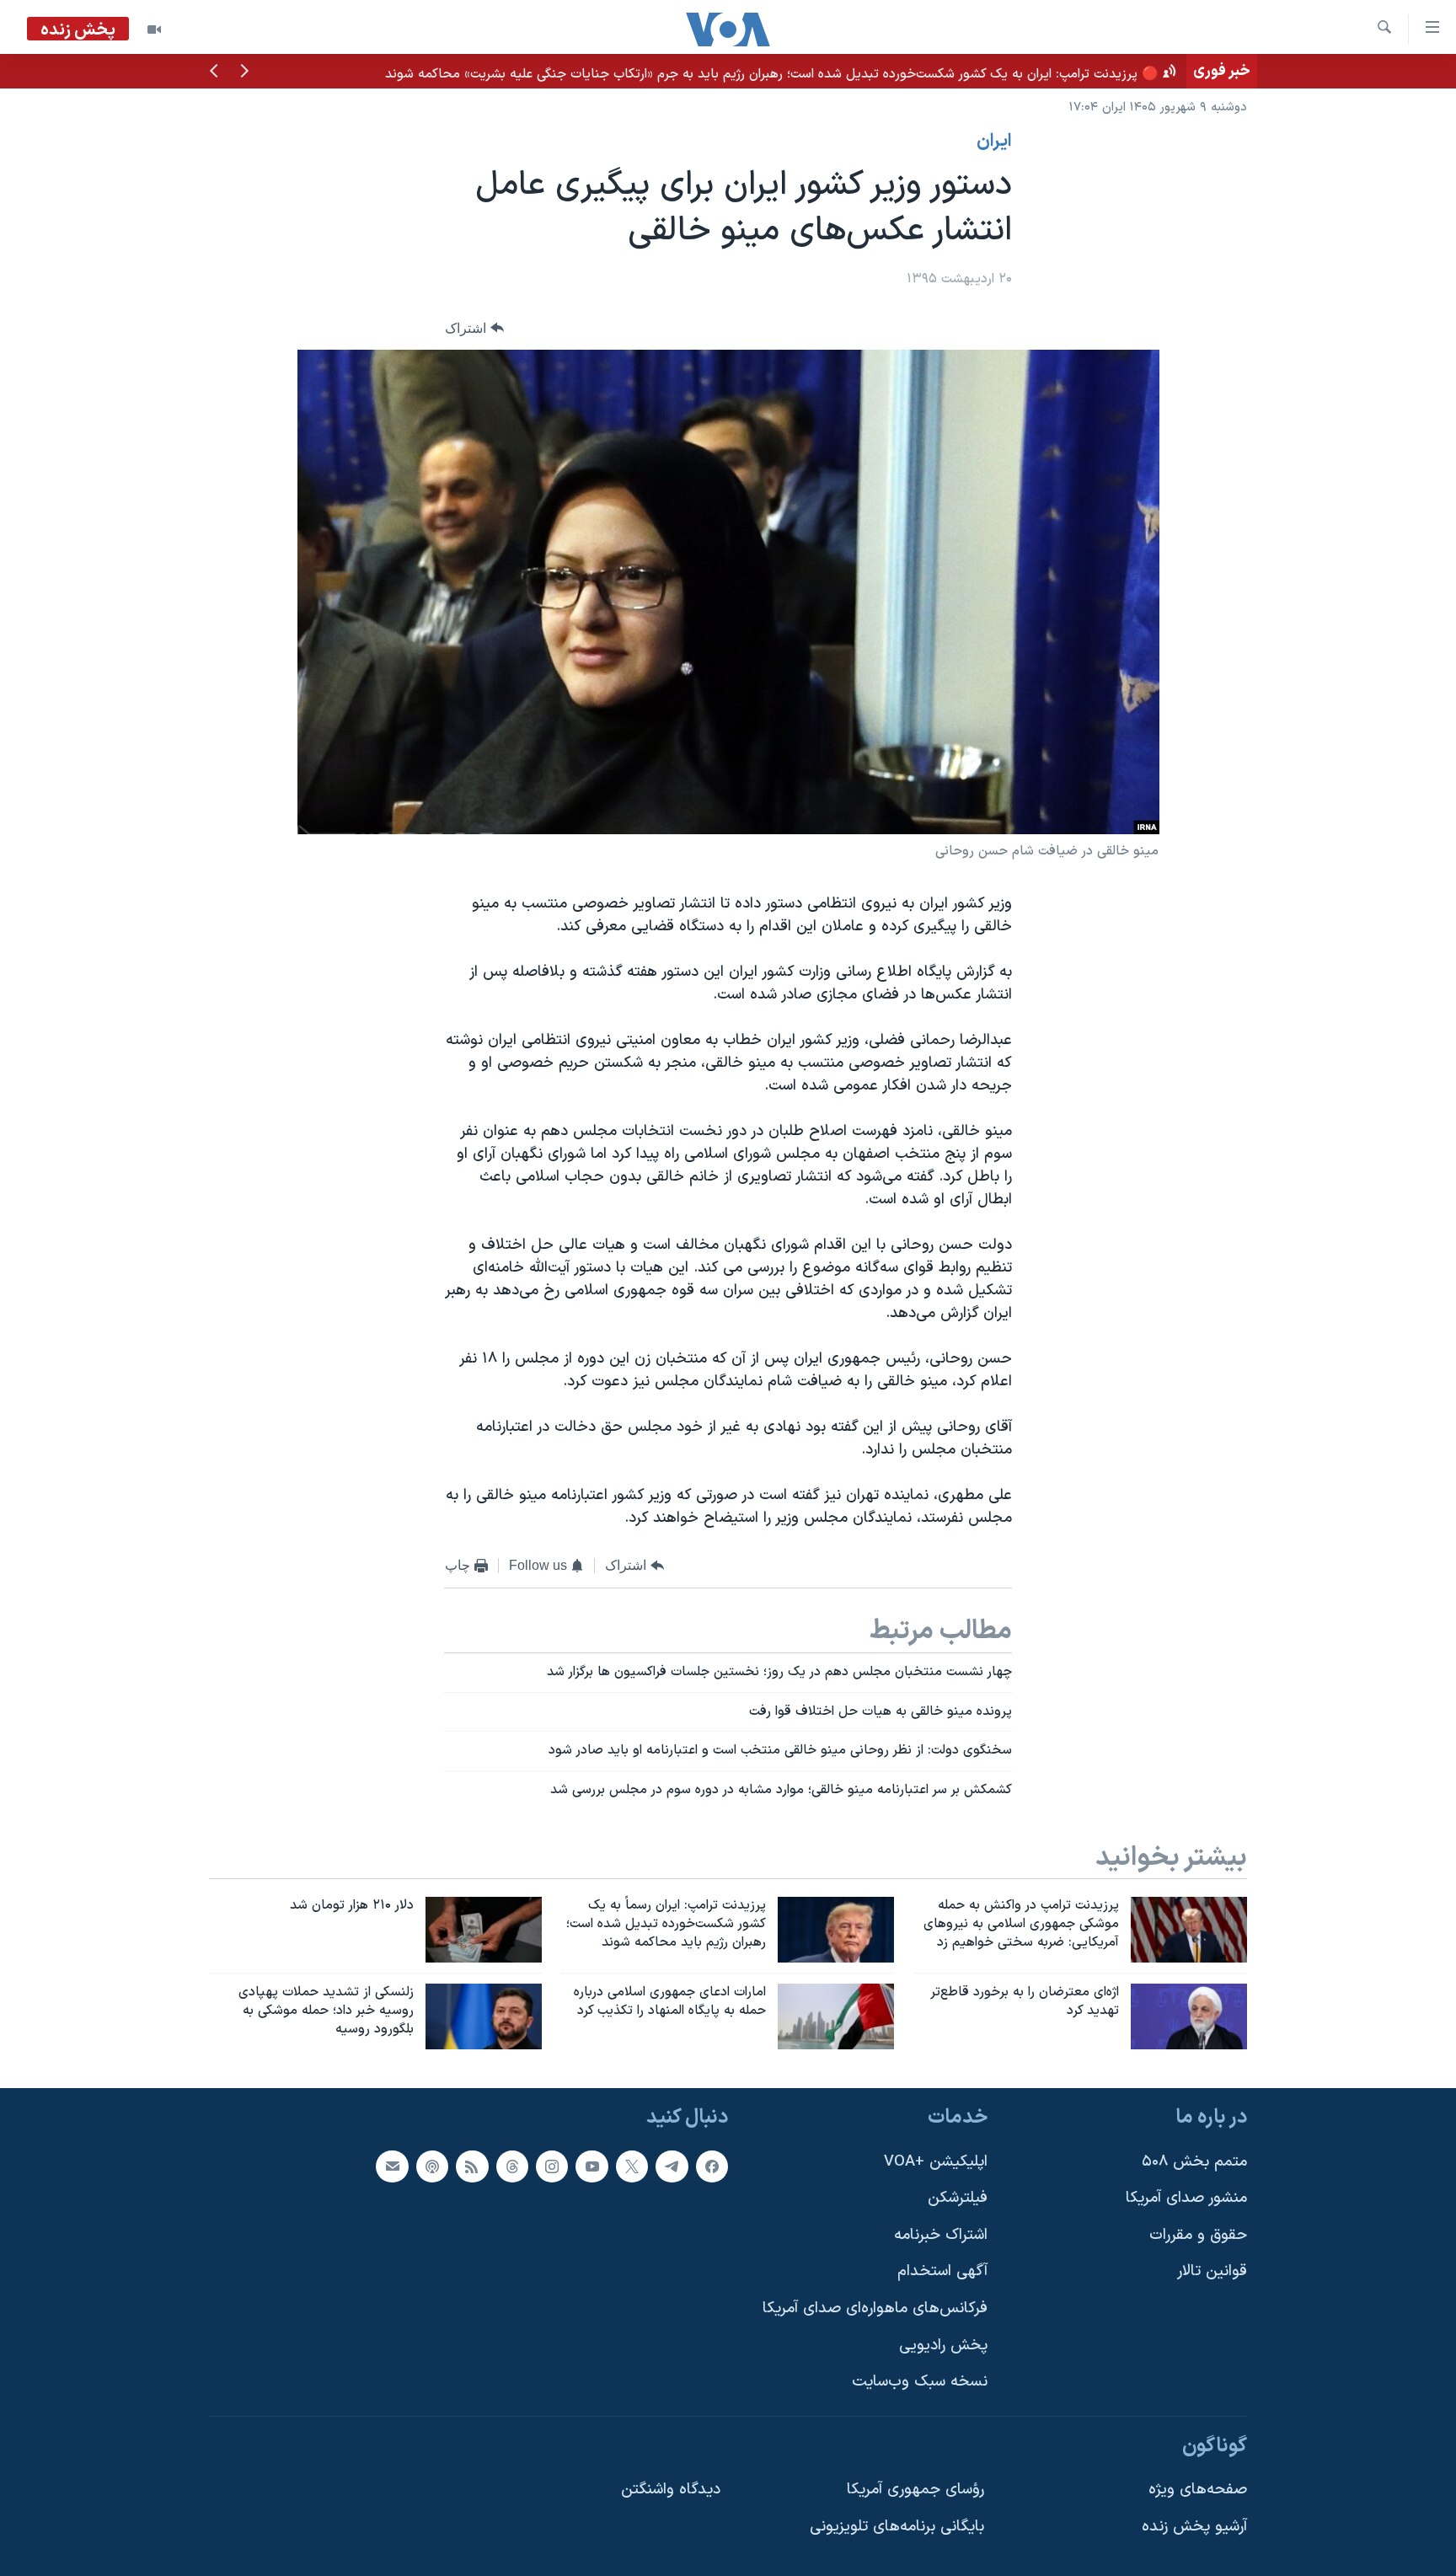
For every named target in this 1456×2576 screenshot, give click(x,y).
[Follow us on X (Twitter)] (632, 2166)
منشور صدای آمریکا (1186, 2198)
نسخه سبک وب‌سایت (920, 2382)
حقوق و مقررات (1198, 2235)
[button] (244, 72)
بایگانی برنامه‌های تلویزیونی (897, 2527)
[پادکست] (432, 2166)
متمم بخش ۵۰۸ (1194, 2161)
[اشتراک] (392, 2166)
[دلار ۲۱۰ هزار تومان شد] (484, 1930)
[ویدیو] (154, 29)
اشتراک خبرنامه (941, 2235)
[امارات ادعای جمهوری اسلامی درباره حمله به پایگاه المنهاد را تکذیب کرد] (836, 2016)
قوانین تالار (1212, 2271)
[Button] (474, 328)
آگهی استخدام (942, 2271)
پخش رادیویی (943, 2346)
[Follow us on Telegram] (672, 2166)
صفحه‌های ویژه (1198, 2490)
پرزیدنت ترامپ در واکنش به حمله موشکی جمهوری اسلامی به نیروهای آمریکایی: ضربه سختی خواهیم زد (893, 71)
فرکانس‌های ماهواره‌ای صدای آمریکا (875, 2308)
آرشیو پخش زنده (1194, 2527)
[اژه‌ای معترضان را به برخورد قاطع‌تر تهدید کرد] (1189, 2016)
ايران (994, 142)
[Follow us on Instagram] (552, 2166)
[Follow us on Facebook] (712, 2166)
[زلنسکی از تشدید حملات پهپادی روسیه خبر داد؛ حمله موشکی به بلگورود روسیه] (484, 2016)
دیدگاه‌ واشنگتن (671, 2490)
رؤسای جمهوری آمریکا (915, 2490)
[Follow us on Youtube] (591, 2166)
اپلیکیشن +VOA (936, 2161)
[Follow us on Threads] (512, 2166)
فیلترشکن (958, 2198)
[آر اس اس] (472, 2166)
